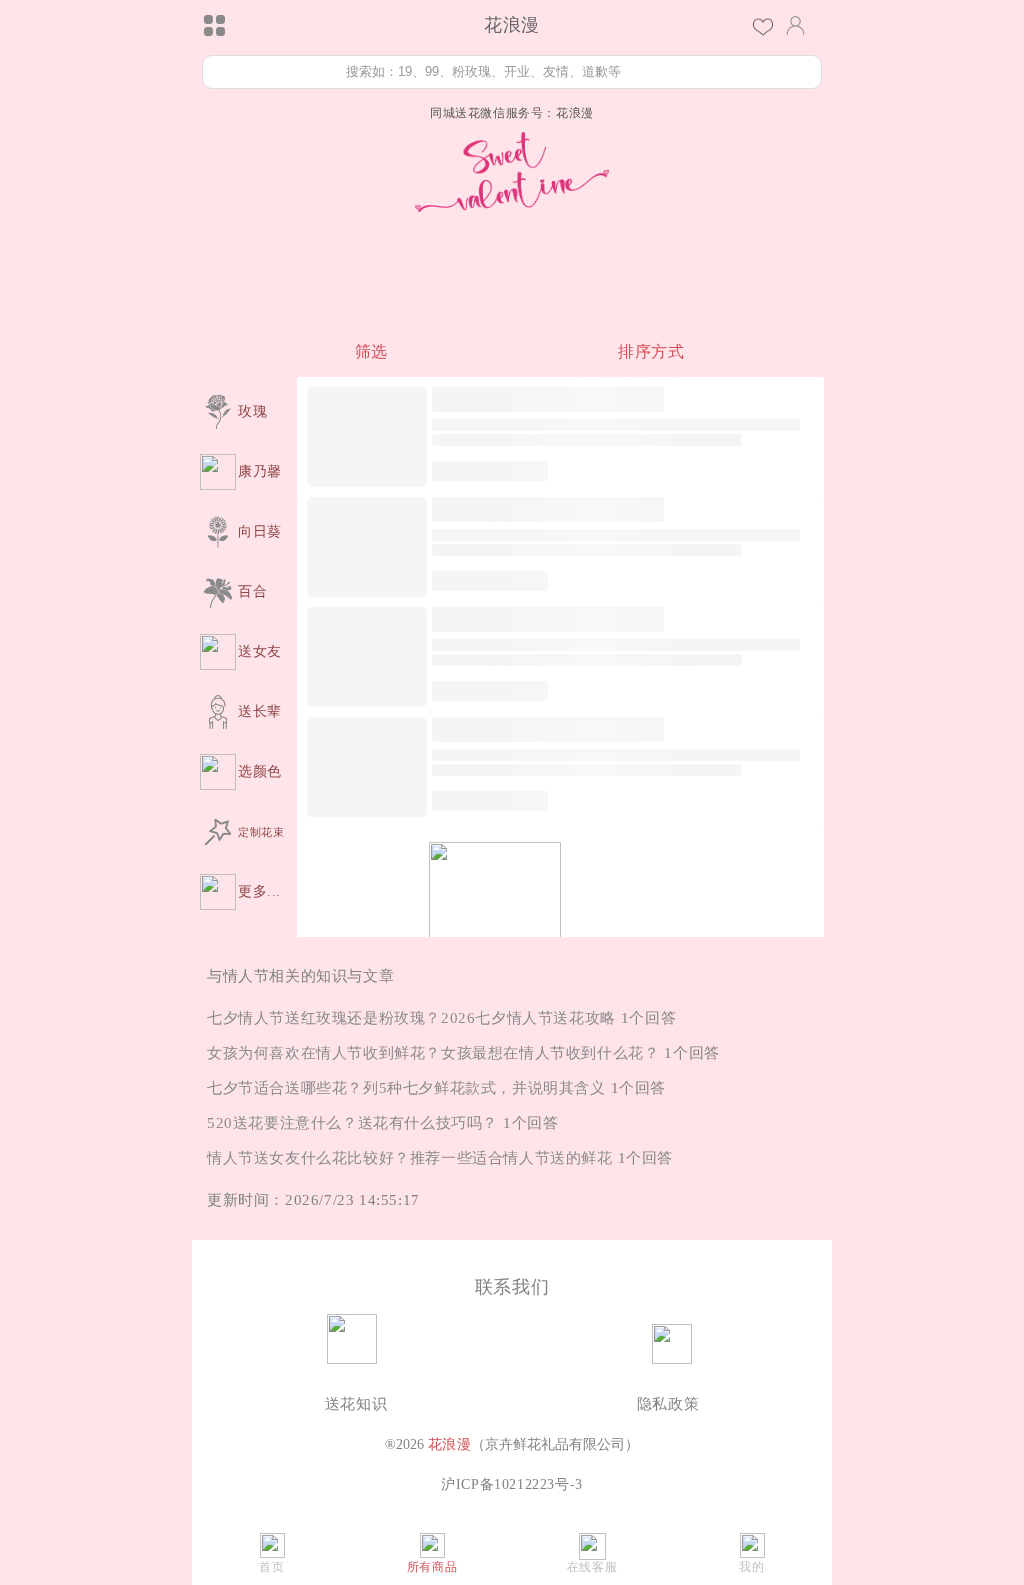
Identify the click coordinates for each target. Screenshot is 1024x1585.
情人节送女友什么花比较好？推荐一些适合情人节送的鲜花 (410, 1158)
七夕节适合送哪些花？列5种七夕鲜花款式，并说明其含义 (406, 1088)
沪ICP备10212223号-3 (512, 1484)
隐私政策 (668, 1404)
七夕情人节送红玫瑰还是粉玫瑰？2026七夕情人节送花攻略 (411, 1018)
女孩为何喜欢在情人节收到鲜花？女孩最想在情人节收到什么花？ (433, 1053)
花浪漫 (450, 1444)
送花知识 (356, 1404)
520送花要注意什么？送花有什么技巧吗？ (352, 1123)
